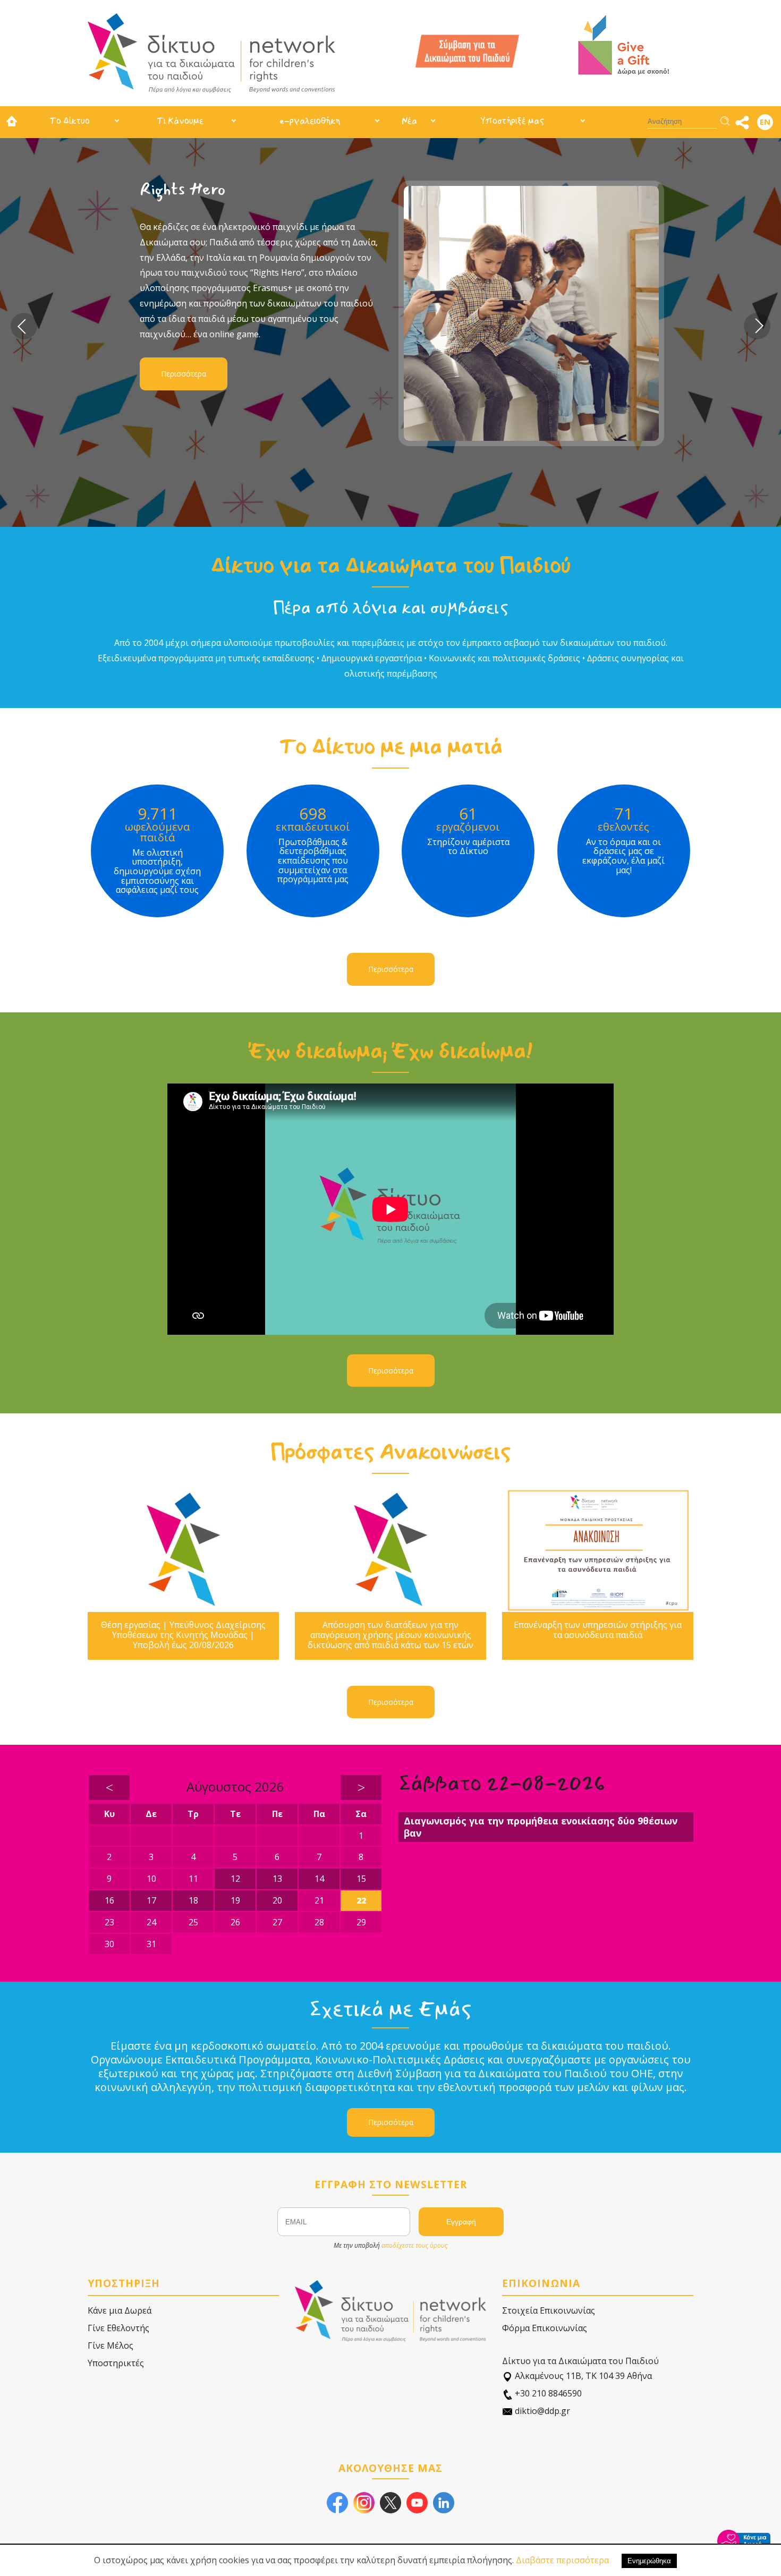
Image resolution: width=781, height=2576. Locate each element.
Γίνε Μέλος (111, 2345)
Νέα (409, 121)
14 (319, 1879)
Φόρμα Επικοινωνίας (545, 2328)
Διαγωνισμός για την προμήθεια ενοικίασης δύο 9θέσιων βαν (541, 1827)
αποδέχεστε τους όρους (414, 2245)
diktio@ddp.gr (541, 2411)
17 (151, 1900)
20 (277, 1900)
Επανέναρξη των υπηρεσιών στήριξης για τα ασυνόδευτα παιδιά (598, 1630)
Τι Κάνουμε (180, 121)
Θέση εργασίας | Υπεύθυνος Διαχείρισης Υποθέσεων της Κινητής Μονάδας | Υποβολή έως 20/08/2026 (183, 1635)
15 (361, 1879)
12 (235, 1879)
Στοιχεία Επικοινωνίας (549, 2310)
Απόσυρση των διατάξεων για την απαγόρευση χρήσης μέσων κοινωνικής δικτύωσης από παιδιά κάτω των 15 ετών (390, 1635)
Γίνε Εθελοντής (118, 2328)
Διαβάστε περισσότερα (562, 2560)
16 (109, 1900)
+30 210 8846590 (547, 2393)
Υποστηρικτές (116, 2363)
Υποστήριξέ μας (512, 121)
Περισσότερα (302, 359)
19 (235, 1900)
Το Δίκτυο (70, 121)
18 (193, 1900)
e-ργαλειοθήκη (310, 121)
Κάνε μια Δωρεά (120, 2310)
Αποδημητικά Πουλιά (338, 189)
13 (277, 1879)
